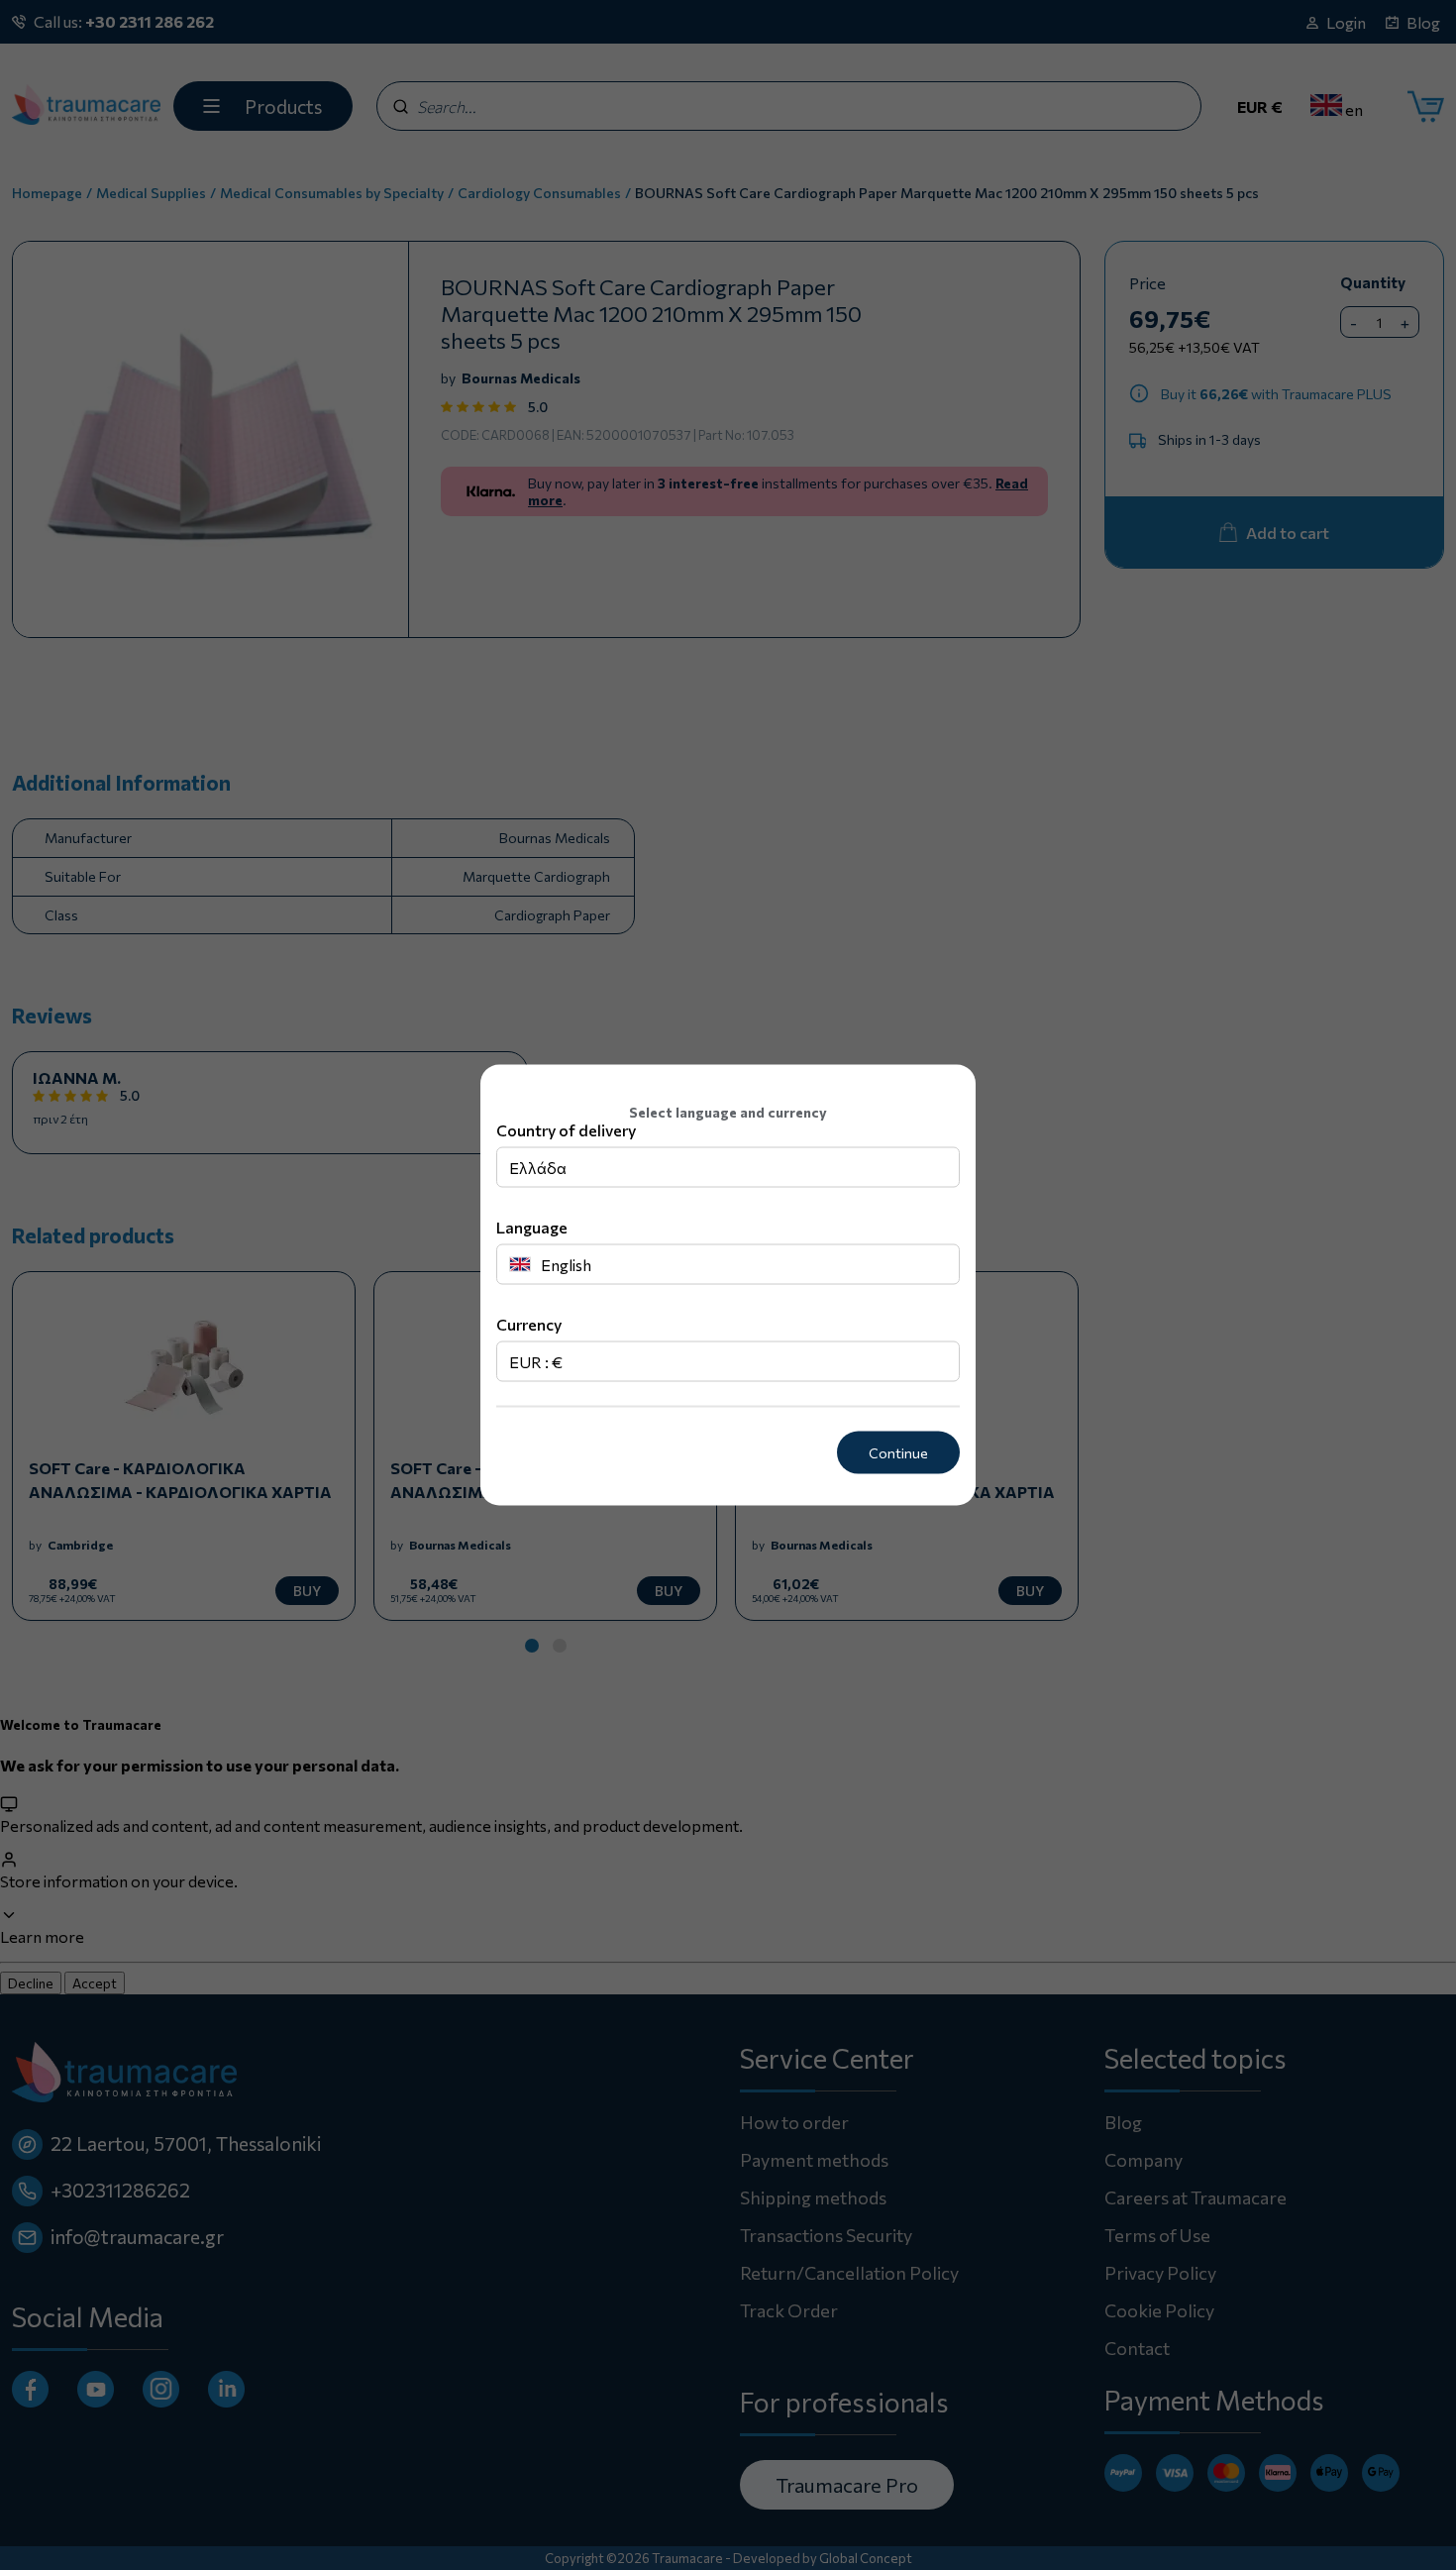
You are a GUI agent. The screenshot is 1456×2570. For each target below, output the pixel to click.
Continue (898, 1453)
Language (532, 1227)
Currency (529, 1324)
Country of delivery (566, 1130)
